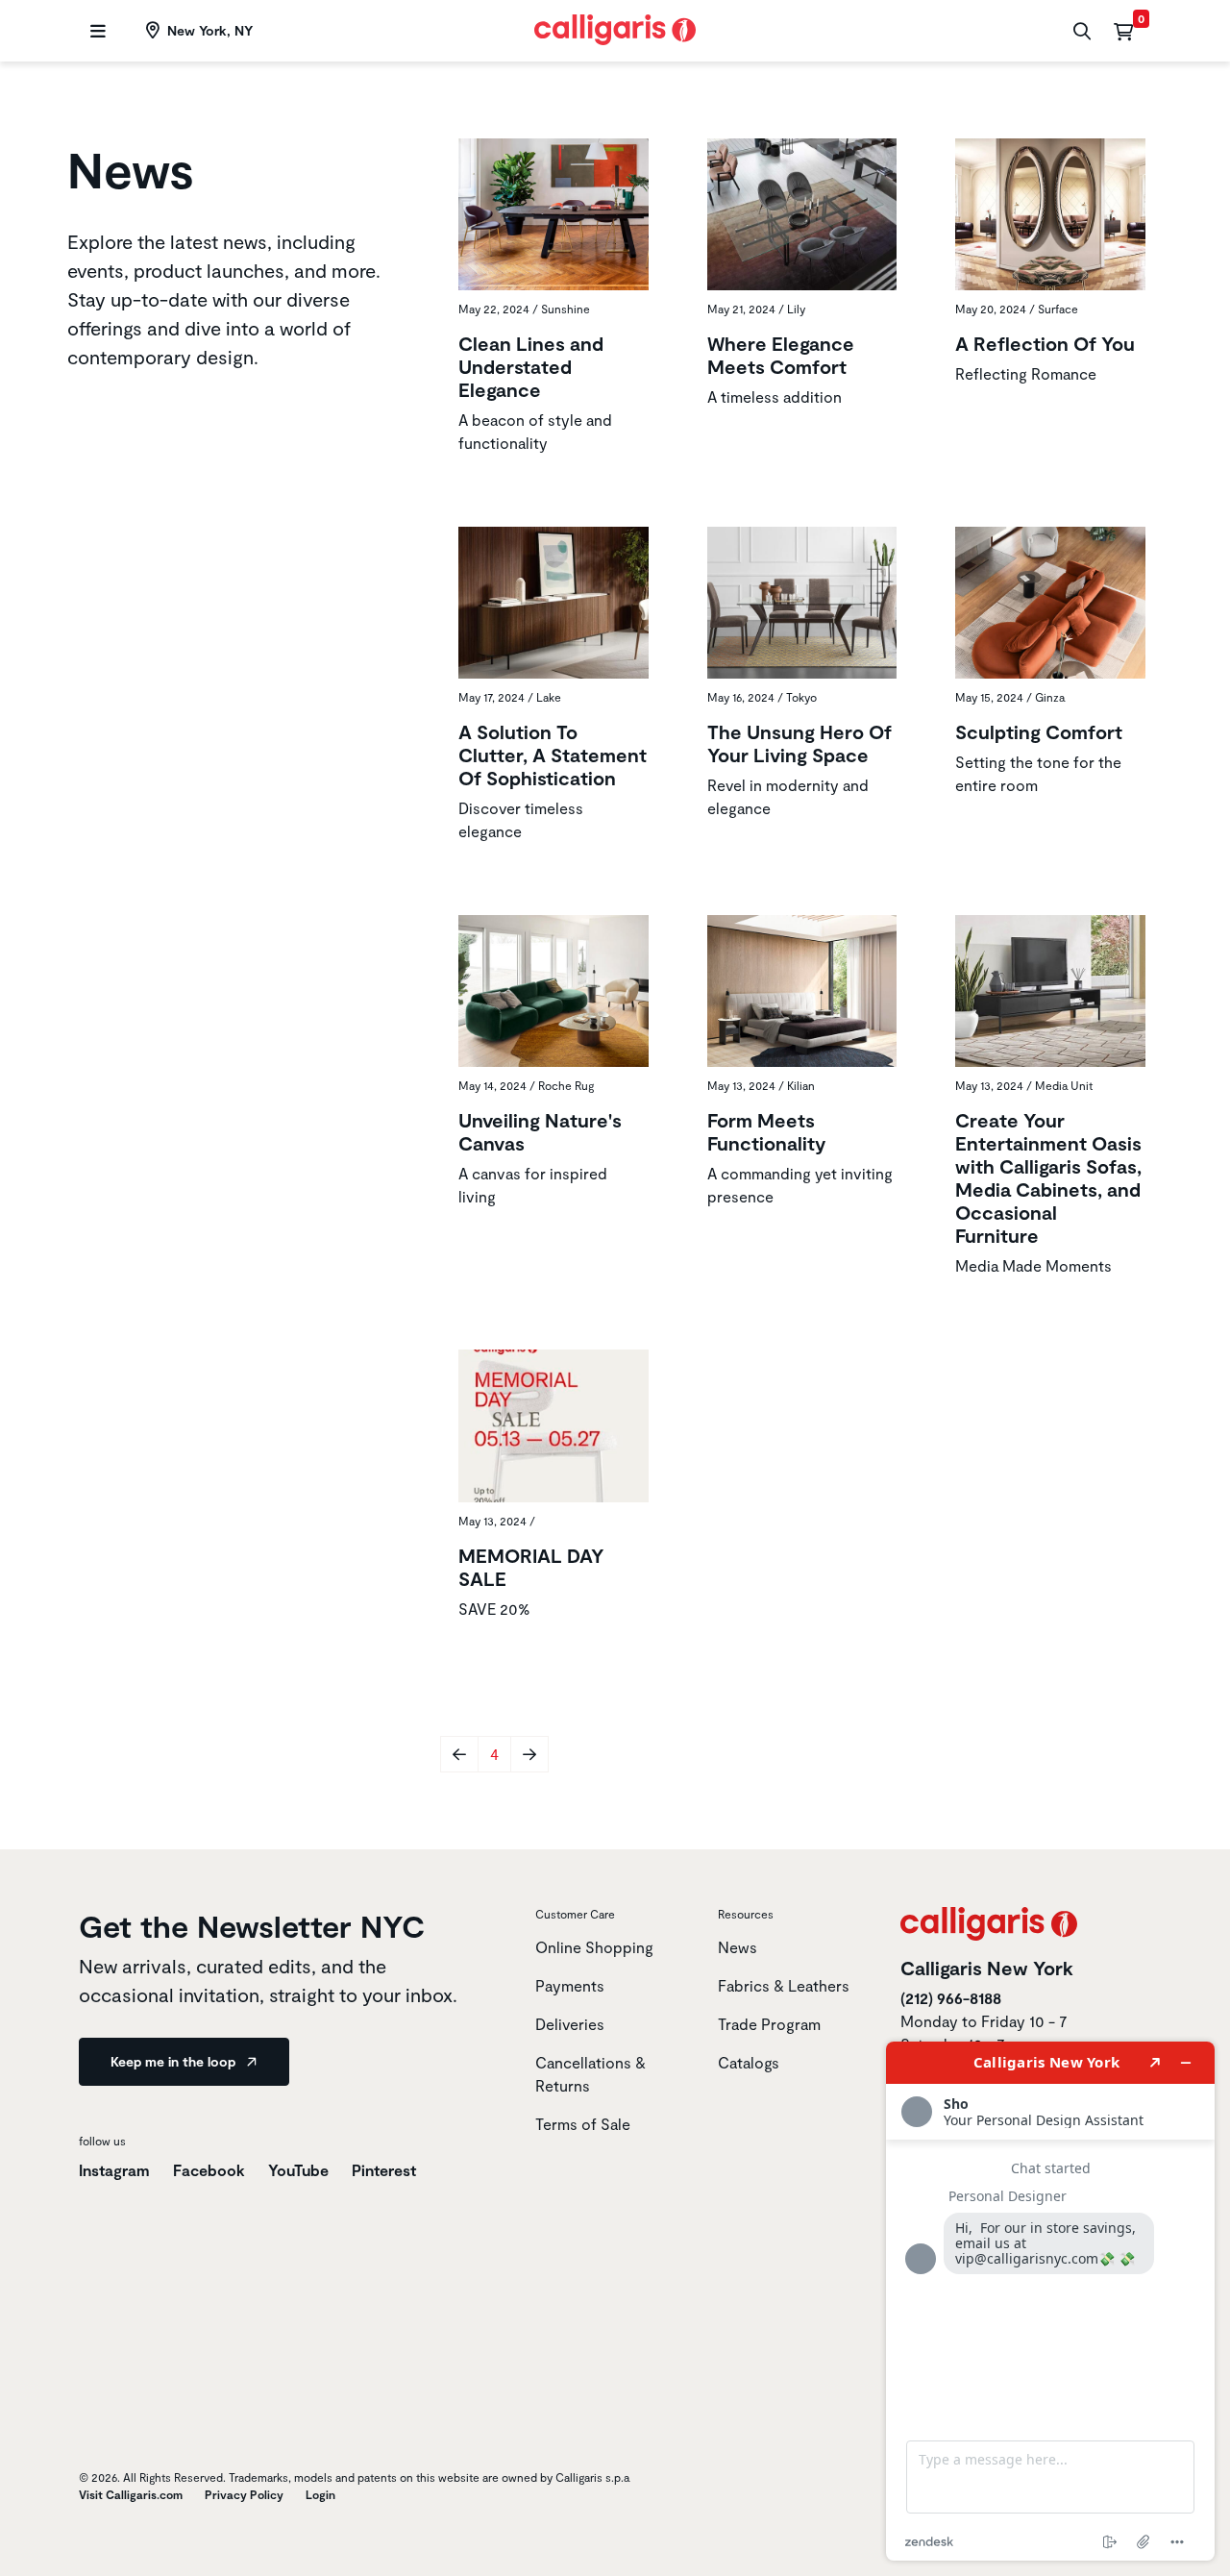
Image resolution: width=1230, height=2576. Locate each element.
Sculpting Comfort (1039, 731)
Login (320, 2494)
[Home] (615, 27)
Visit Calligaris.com (131, 2494)
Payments (570, 1985)
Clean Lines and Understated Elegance (531, 366)
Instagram (114, 2170)
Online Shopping (594, 1947)
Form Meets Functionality (766, 1131)
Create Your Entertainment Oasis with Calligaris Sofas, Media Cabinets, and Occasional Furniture (1048, 1177)
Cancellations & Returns (590, 2074)
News (738, 1947)
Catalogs (749, 2062)
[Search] (1080, 31)
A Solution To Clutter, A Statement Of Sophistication (553, 755)
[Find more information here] (1050, 2301)
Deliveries (570, 2024)
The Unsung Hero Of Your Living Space (799, 743)
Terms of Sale (583, 2124)
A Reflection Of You (1045, 343)
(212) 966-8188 (951, 1998)
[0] (1123, 31)
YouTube (298, 2170)
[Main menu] (96, 31)
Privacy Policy (244, 2494)
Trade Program (769, 2024)
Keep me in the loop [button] (175, 2061)
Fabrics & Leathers (784, 1985)
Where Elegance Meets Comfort (781, 355)
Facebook (209, 2170)
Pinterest (384, 2170)
